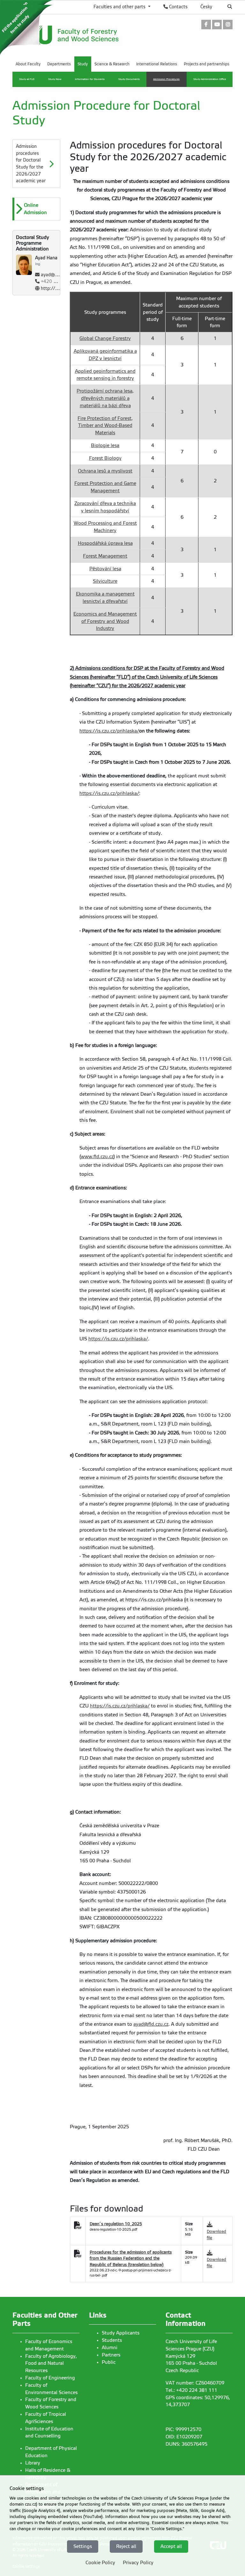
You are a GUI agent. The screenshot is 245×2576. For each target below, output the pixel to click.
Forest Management (105, 556)
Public (109, 2362)
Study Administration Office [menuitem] (210, 79)
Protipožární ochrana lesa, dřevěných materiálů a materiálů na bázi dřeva (105, 398)
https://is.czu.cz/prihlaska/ (109, 731)
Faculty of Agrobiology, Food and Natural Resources (51, 2363)
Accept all (171, 2546)
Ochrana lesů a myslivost (105, 471)
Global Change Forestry (105, 338)
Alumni (110, 2348)
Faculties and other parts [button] (120, 7)
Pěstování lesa (105, 569)
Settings (83, 2546)
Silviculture (105, 581)
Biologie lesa (105, 445)
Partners (111, 2355)
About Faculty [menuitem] (28, 64)
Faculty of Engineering (50, 2378)
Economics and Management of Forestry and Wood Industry (105, 621)
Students (112, 2340)
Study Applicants (121, 2333)
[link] (206, 25)
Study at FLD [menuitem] (27, 79)
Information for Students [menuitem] (90, 79)
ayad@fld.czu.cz (57, 275)
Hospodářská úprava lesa (105, 543)
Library (33, 2463)
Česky (206, 7)
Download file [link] (216, 2235)
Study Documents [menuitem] (129, 79)
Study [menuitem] (83, 64)
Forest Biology (105, 458)
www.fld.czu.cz (97, 1157)
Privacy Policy (138, 2563)
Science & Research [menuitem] (112, 64)
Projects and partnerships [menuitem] (207, 64)
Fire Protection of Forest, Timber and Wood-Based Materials (105, 426)
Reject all (126, 2546)
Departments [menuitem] (59, 64)
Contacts (178, 7)
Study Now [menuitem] (55, 79)
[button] (37, 209)
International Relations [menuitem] (157, 64)
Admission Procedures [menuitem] (166, 79)
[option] (36, 209)
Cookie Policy (100, 2563)
